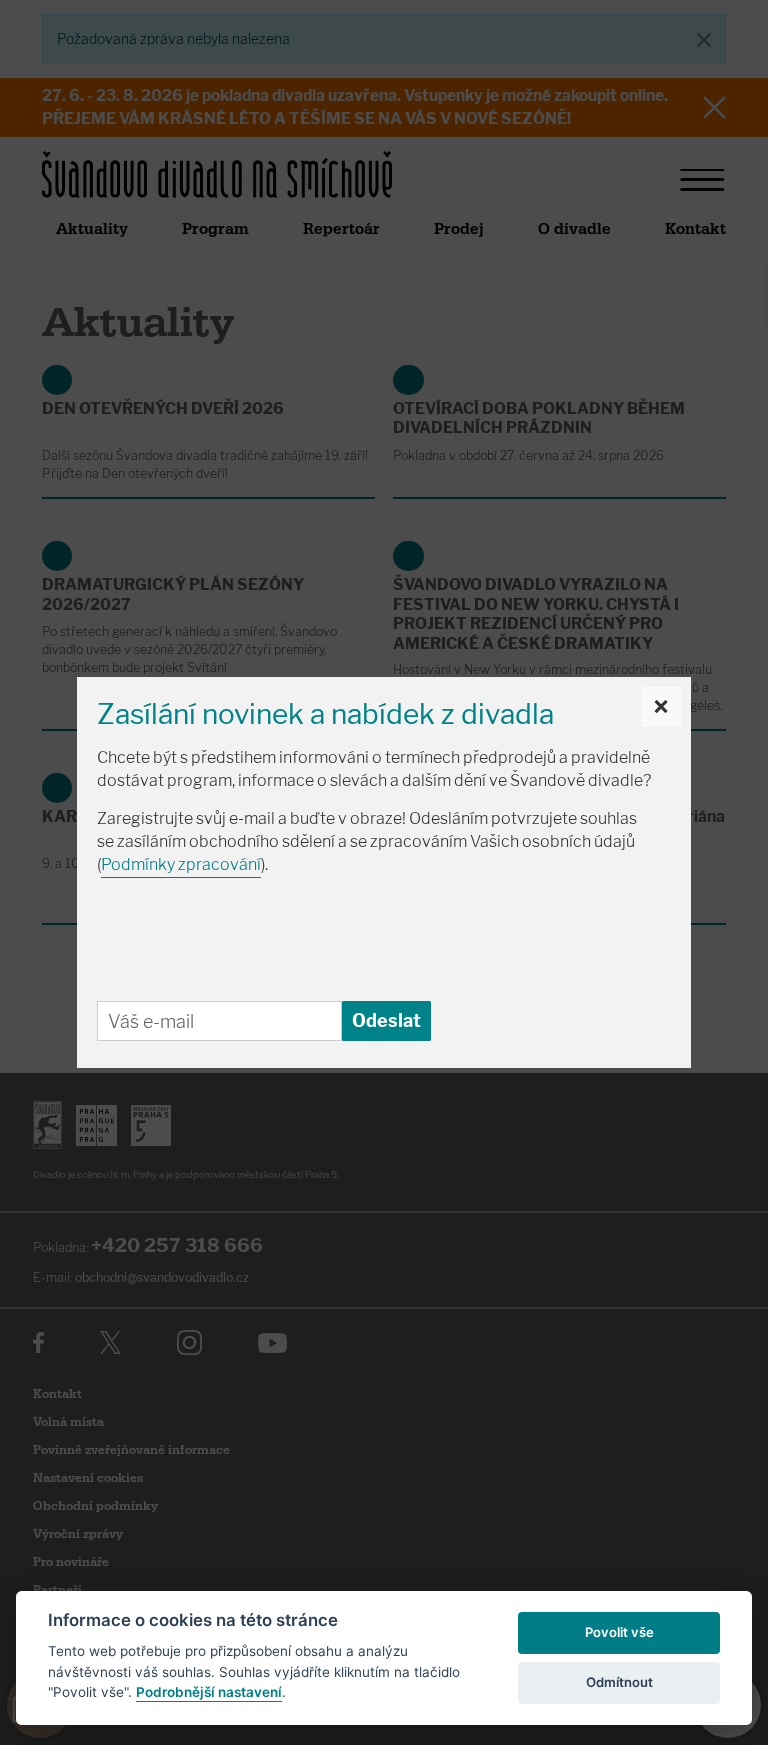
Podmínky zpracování (181, 864)
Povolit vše (619, 1632)
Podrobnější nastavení (209, 1692)
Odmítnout (619, 1682)
